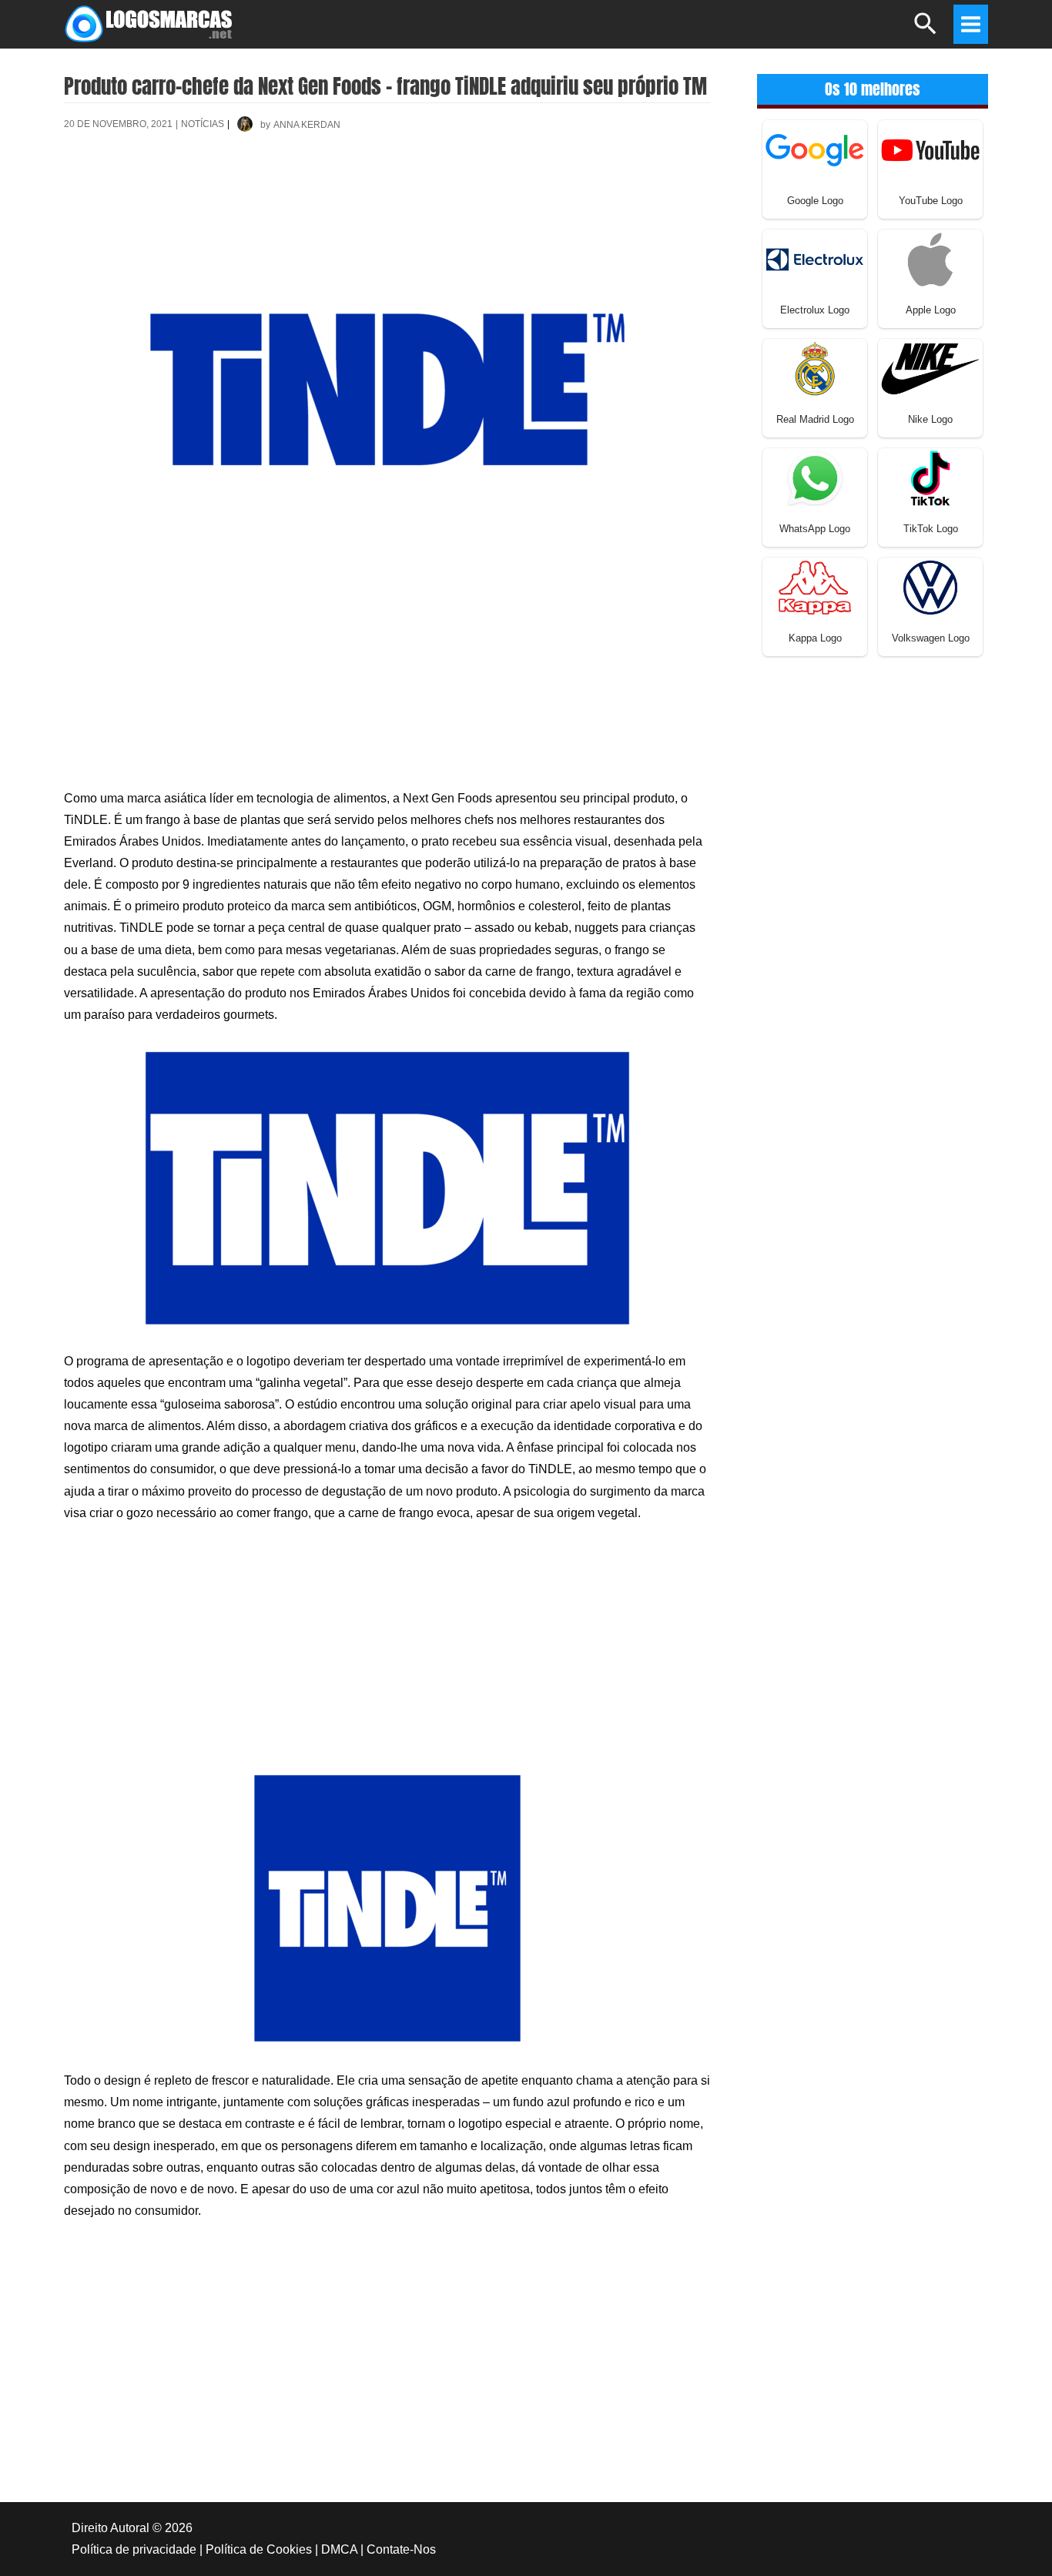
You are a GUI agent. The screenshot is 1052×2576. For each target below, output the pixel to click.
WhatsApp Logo (815, 529)
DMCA (339, 2549)
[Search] (926, 30)
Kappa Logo (815, 638)
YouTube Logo (931, 201)
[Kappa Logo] (815, 586)
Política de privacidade (134, 2549)
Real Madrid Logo (815, 419)
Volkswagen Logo (931, 638)
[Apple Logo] (930, 258)
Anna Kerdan (307, 125)
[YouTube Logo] (930, 149)
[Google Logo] (815, 149)
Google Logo (815, 201)
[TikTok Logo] (930, 477)
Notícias (203, 124)
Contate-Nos (401, 2549)
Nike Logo (930, 419)
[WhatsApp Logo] (815, 477)
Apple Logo (931, 310)
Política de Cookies (259, 2549)
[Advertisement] (387, 199)
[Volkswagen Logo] (930, 586)
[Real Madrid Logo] (815, 368)
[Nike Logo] (930, 368)
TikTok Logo (931, 529)
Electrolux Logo (815, 310)
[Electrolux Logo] (815, 258)
